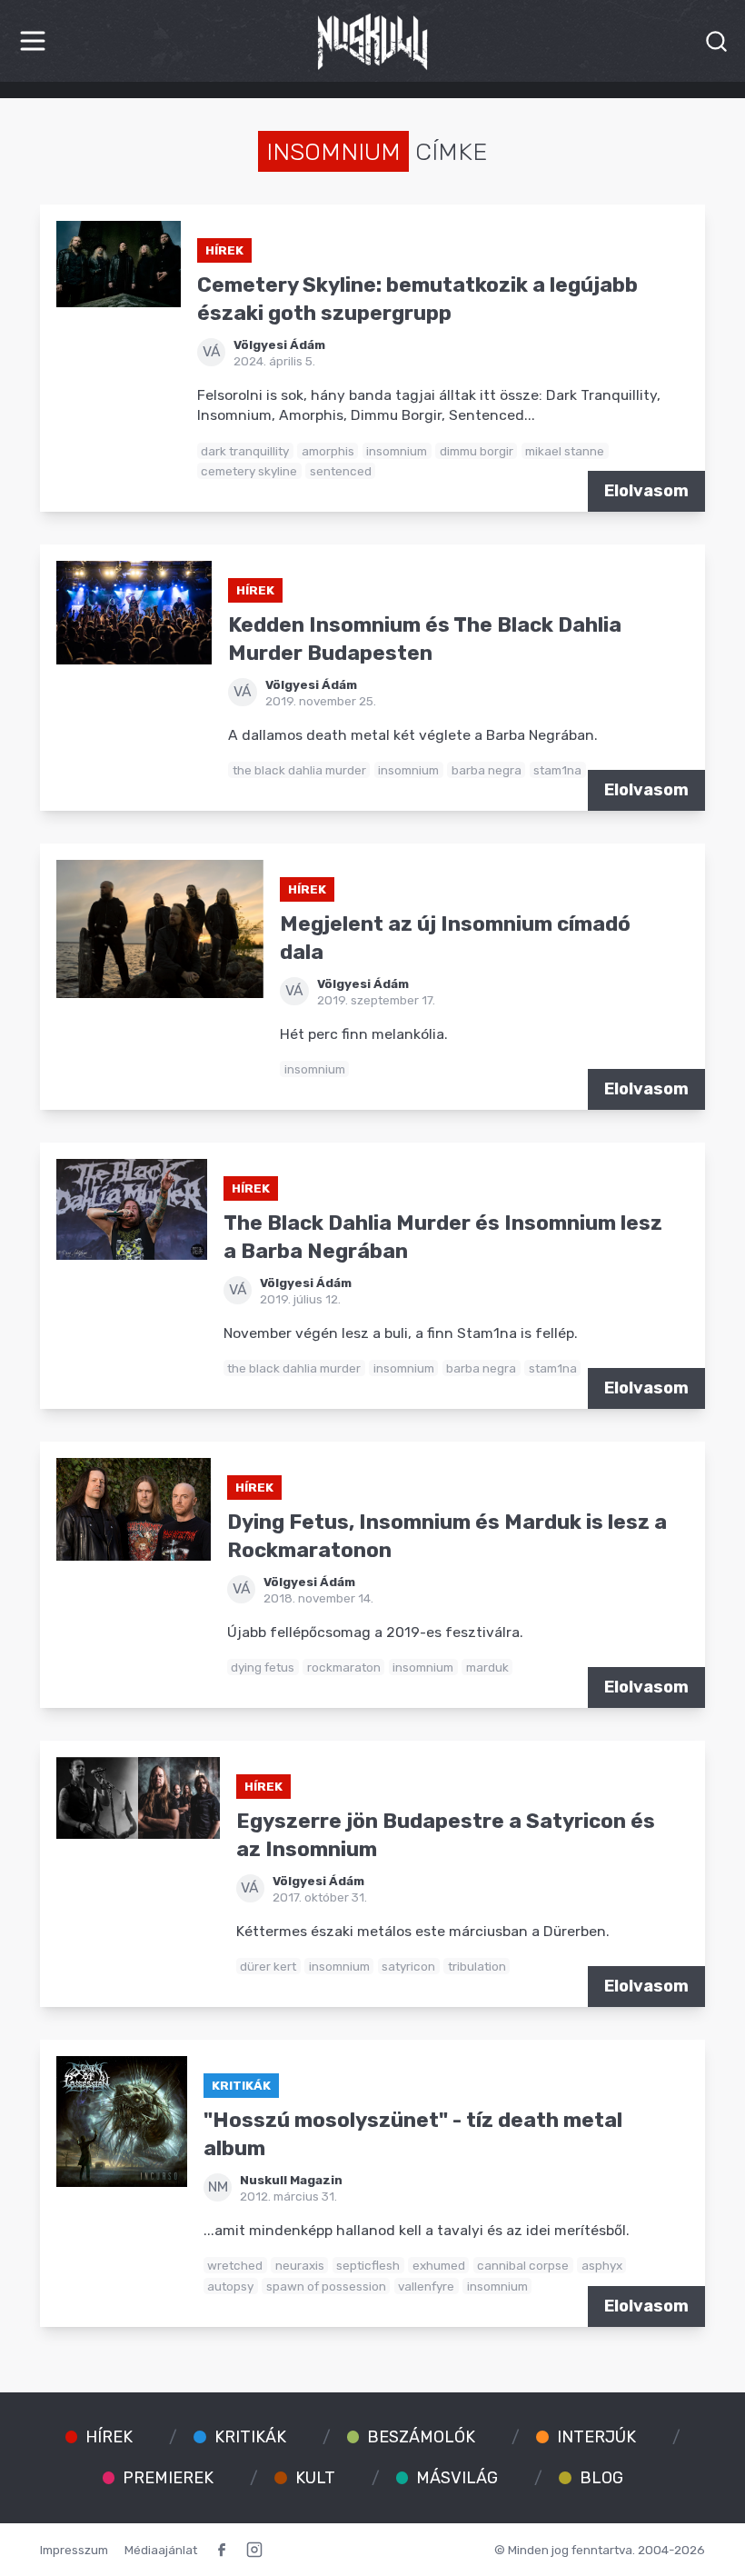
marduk (487, 1667)
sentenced (341, 471)
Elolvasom (646, 491)
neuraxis (300, 2265)
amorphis (328, 451)
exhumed (439, 2265)
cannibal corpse (523, 2265)
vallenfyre (426, 2286)
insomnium (397, 451)
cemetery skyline (249, 471)
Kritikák (241, 2085)
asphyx (602, 2265)
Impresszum (74, 2550)
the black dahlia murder (299, 770)
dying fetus (263, 1667)
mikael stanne (565, 451)
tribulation (477, 1966)
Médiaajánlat (161, 2550)
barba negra (487, 770)
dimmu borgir (477, 451)
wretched (235, 2265)
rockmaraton (344, 1667)
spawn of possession (326, 2286)
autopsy (230, 2286)
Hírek (224, 250)
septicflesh (368, 2265)
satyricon (408, 1966)
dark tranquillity (245, 451)
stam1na (557, 770)
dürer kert (268, 1966)
